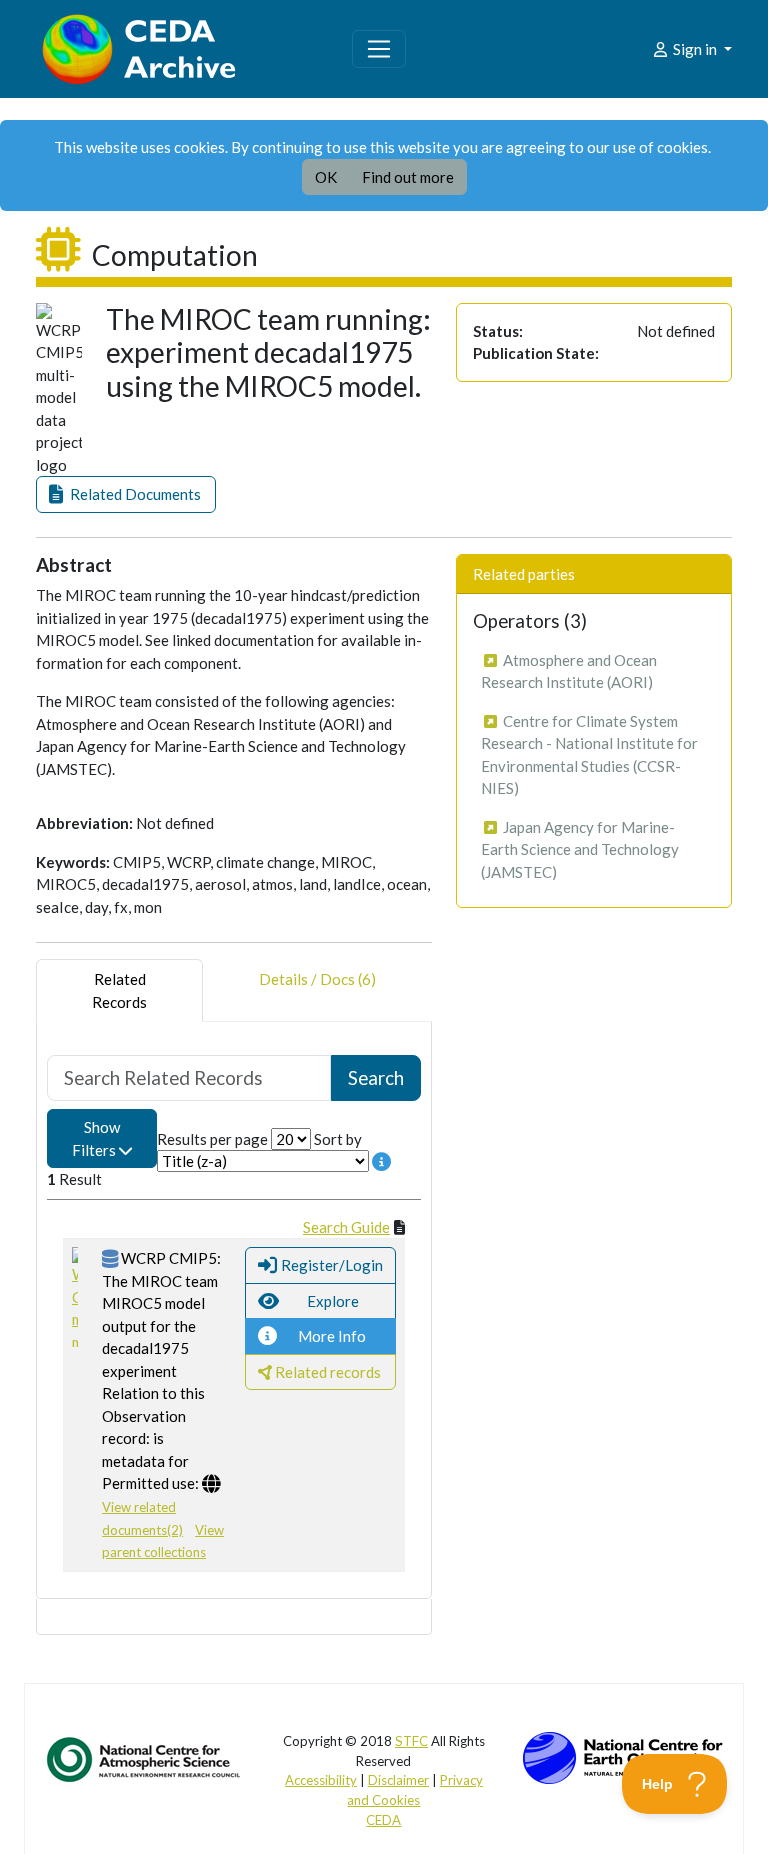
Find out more (408, 177)
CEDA (383, 1820)
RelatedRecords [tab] (119, 990)
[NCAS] (145, 1759)
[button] (126, 494)
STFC (411, 1741)
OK (326, 177)
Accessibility (321, 1780)
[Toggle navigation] (379, 49)
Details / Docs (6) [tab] (317, 979)
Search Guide (346, 1227)
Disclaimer (398, 1780)
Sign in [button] (695, 49)
